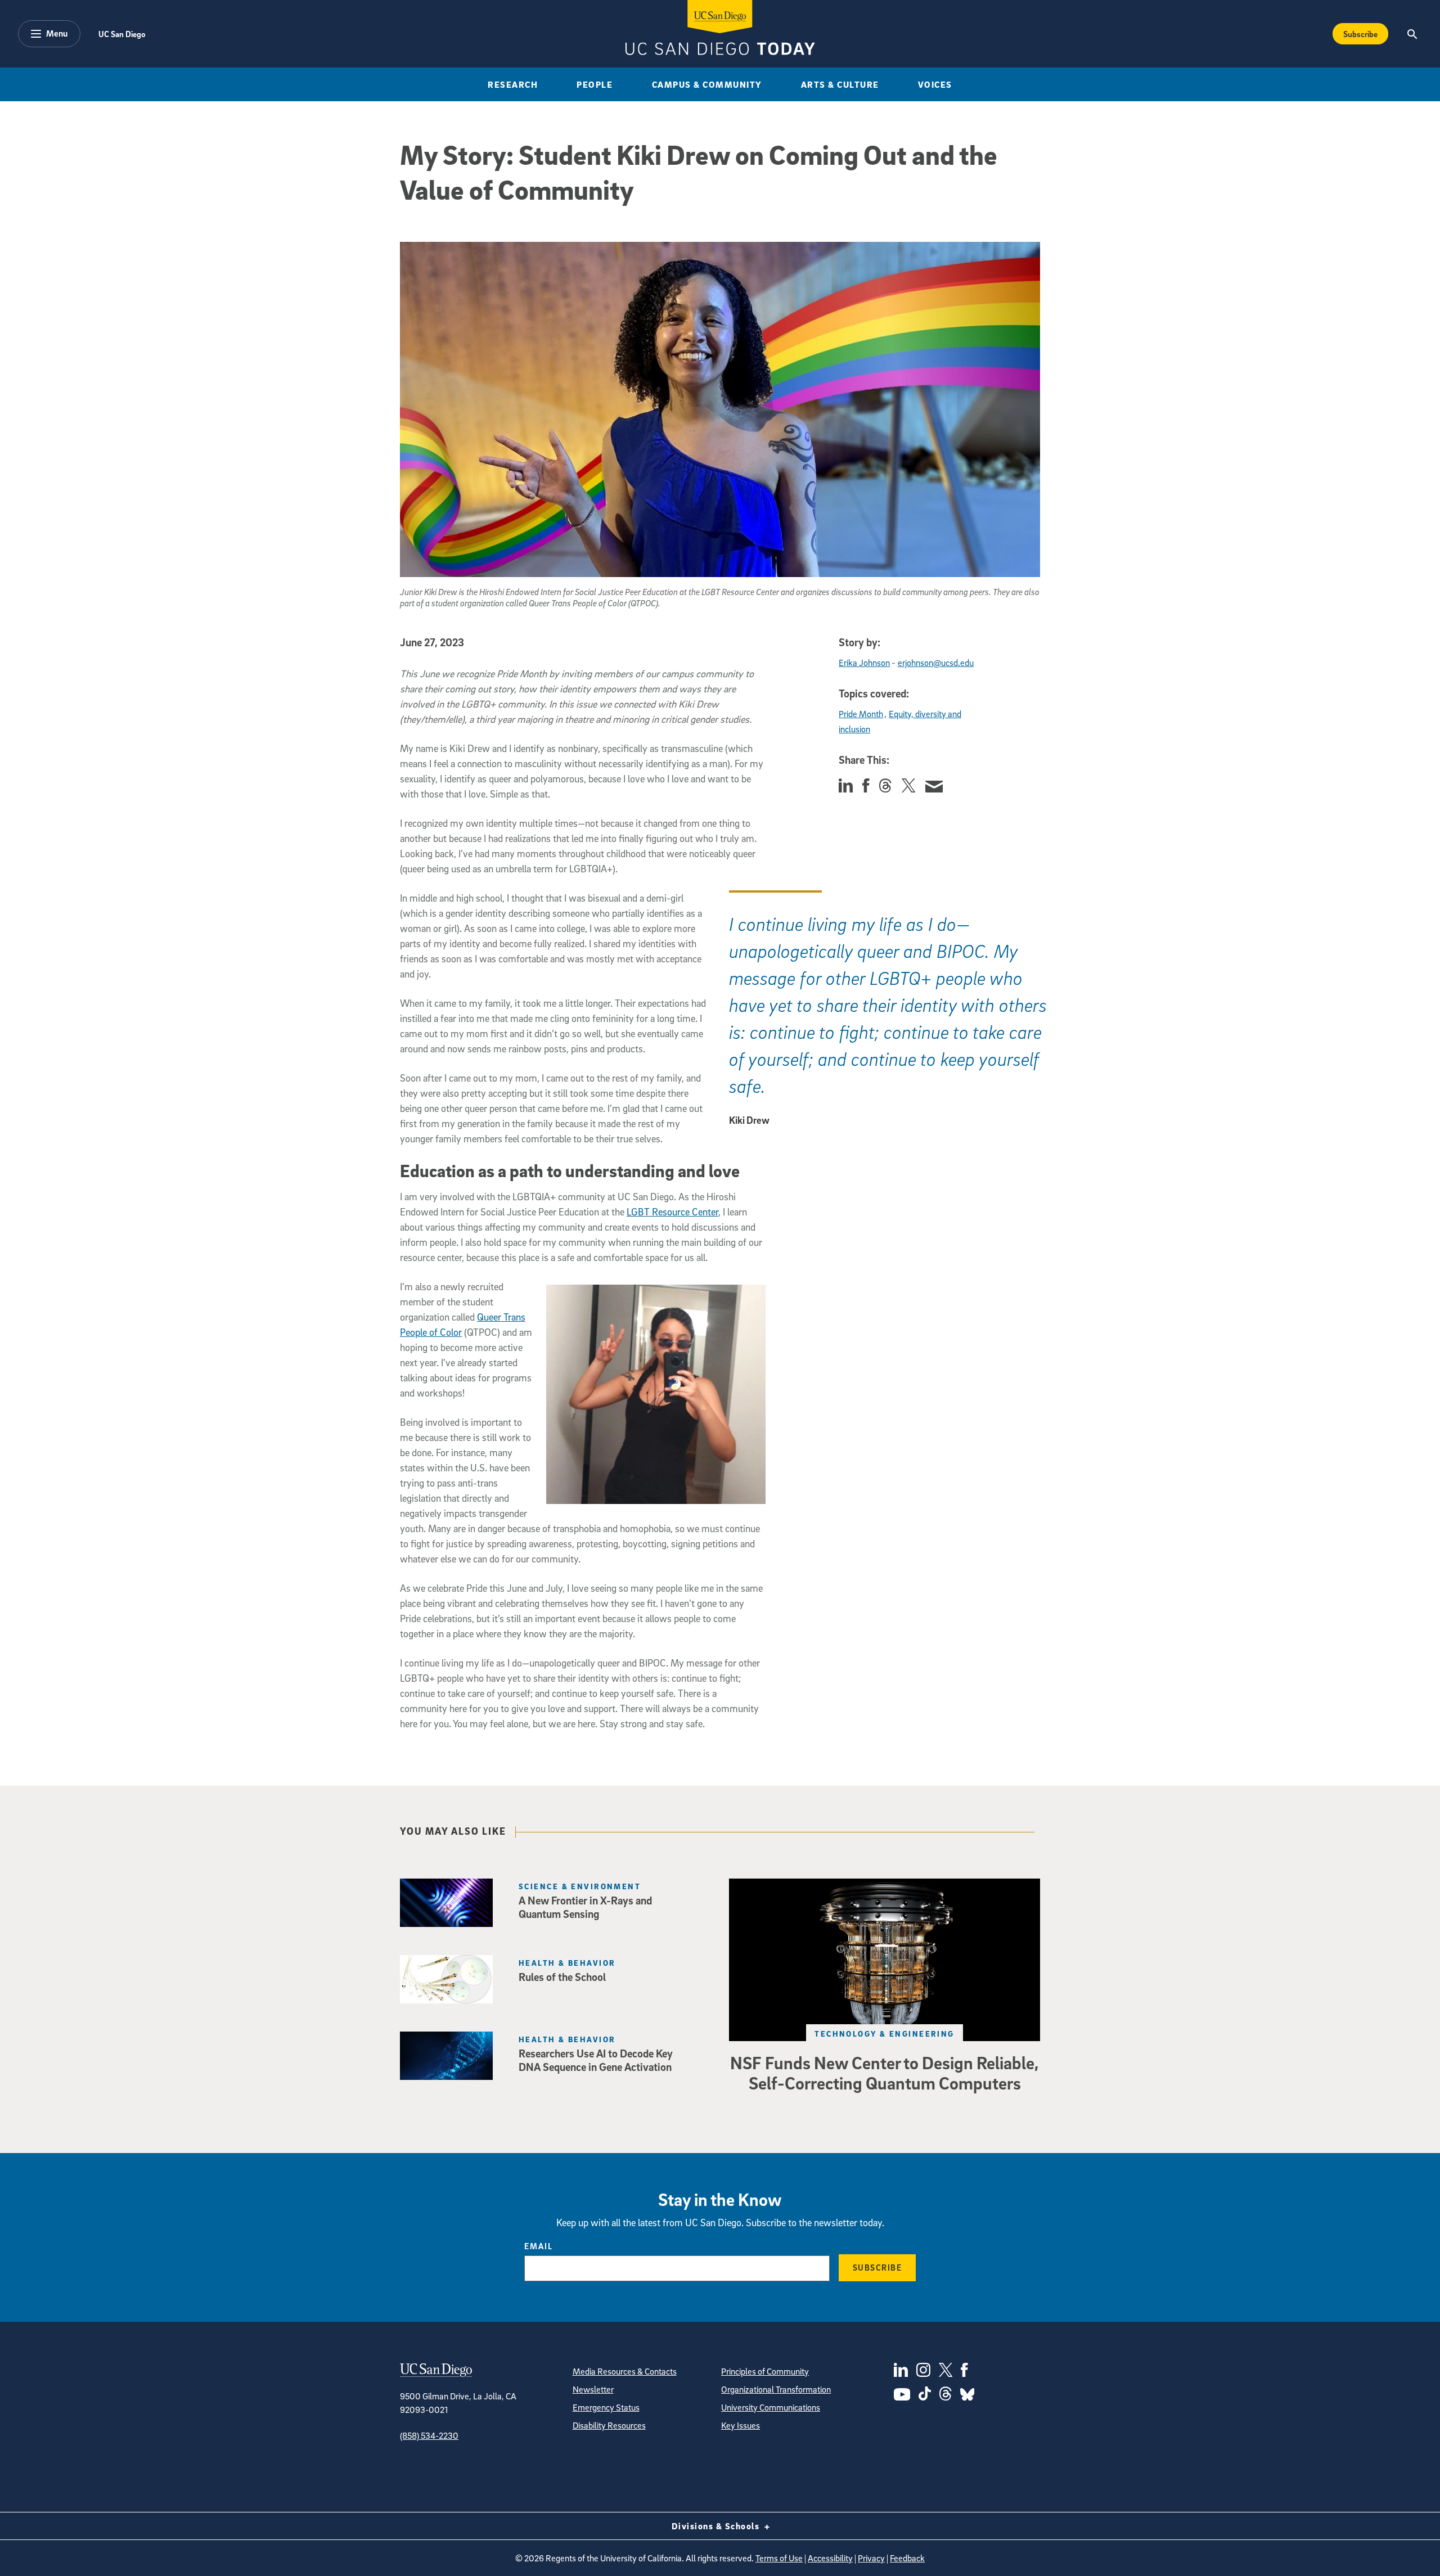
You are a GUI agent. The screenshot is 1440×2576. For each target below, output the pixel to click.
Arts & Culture (840, 84)
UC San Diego (122, 34)
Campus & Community (707, 84)
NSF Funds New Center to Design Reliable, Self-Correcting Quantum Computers (885, 2073)
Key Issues (741, 2425)
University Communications (771, 2407)
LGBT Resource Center (672, 1212)
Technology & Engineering (885, 2034)
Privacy (871, 2558)
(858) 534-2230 (429, 2435)
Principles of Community (765, 2371)
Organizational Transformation (776, 2389)
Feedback (907, 2558)
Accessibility (830, 2558)
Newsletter (593, 2389)
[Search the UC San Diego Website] (1412, 34)
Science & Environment (580, 1886)
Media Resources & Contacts (625, 2371)
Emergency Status (606, 2407)
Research (513, 84)
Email (539, 2246)
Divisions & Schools (717, 2526)
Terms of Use (779, 2558)
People (595, 84)
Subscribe (1360, 34)
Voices (935, 84)
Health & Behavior (567, 1963)
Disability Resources (609, 2425)
